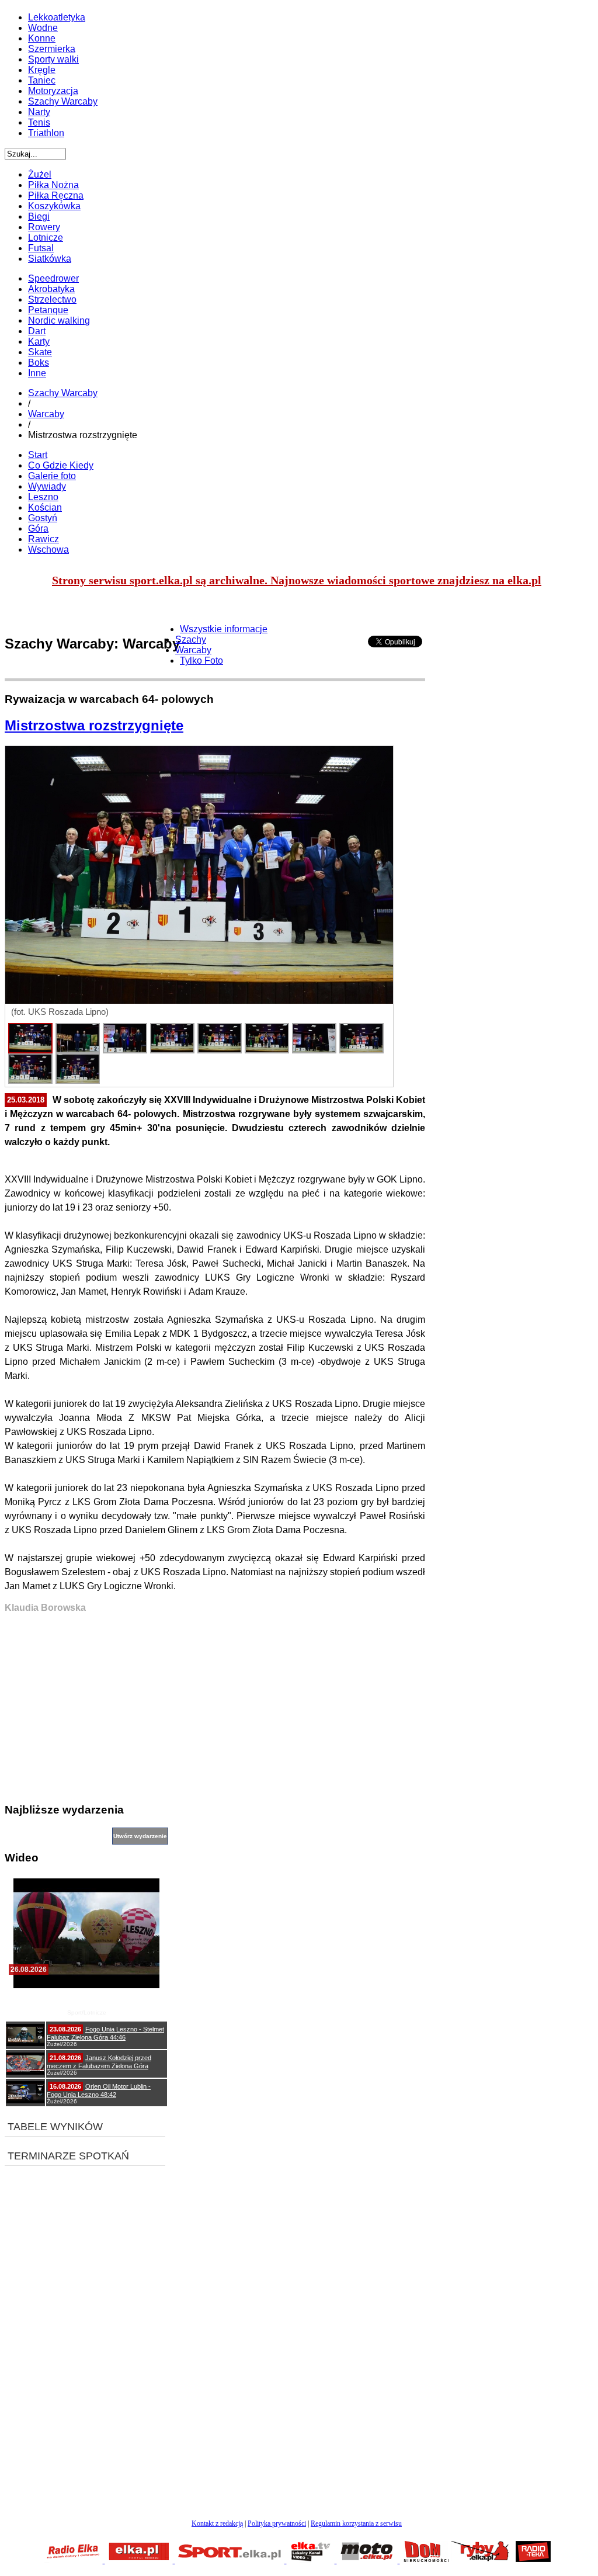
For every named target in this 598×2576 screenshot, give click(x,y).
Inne (37, 373)
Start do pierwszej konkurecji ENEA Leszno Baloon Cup (87, 1998)
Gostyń (43, 518)
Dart (37, 331)
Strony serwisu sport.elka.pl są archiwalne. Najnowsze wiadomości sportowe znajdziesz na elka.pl (297, 580)
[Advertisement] (215, 1711)
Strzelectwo (52, 299)
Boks (39, 363)
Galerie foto (52, 476)
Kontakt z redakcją (217, 2523)
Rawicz (44, 539)
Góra (38, 528)
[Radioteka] (533, 2560)
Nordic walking (59, 320)
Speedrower (53, 278)
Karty (39, 341)
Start (38, 455)
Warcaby (46, 414)
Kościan (45, 507)
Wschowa (48, 549)
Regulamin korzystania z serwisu (356, 2523)
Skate (40, 352)
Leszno (43, 497)
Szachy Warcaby (63, 393)
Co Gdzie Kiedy (61, 465)
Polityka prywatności (277, 2523)
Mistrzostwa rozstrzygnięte (94, 725)
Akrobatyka (51, 289)
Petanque (48, 310)
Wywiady (47, 486)
